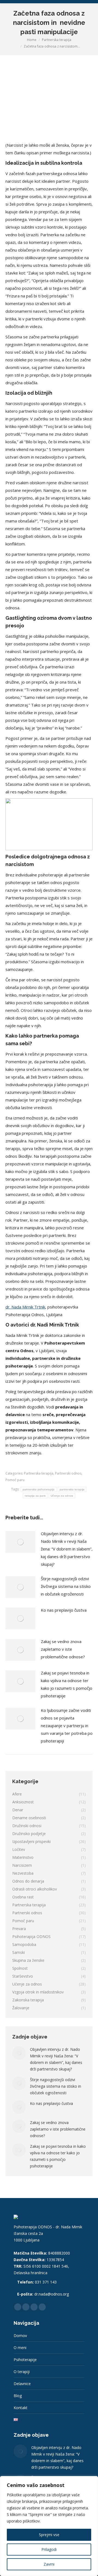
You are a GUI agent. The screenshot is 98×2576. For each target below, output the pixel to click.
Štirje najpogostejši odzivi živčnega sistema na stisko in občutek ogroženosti (66, 1586)
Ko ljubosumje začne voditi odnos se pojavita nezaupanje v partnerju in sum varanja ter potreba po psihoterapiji (67, 1726)
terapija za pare (35, 1496)
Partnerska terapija (39, 1473)
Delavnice (22, 2384)
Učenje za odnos (62, 1496)
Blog (18, 2396)
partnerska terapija (72, 1489)
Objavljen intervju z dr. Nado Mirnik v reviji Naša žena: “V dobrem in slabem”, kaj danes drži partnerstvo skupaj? (67, 1549)
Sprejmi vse (49, 2535)
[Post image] (20, 1542)
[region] (49, 2526)
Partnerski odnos (68, 1473)
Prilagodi (49, 2549)
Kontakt (21, 2408)
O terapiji (22, 2372)
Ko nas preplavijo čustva (64, 1610)
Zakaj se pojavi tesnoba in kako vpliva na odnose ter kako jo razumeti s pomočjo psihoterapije (67, 1684)
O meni (20, 2348)
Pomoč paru (15, 1480)
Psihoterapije (25, 2360)
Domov (20, 2336)
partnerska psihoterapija (39, 1489)
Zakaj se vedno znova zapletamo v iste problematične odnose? (63, 1649)
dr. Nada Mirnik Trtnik (25, 1307)
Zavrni (49, 2564)
